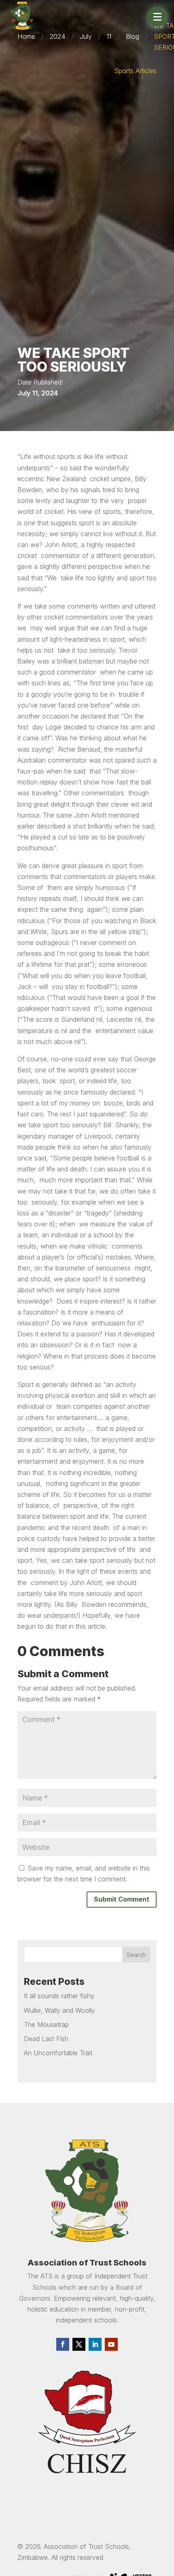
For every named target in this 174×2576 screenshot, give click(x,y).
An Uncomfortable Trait (58, 2053)
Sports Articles (135, 71)
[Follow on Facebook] (63, 2344)
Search (136, 1955)
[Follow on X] (79, 2344)
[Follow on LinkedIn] (95, 2344)
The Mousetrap (46, 2024)
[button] (157, 17)
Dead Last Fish (46, 2039)
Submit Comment (122, 1899)
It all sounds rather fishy (59, 1996)
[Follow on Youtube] (111, 2344)
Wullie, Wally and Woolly (59, 2010)
